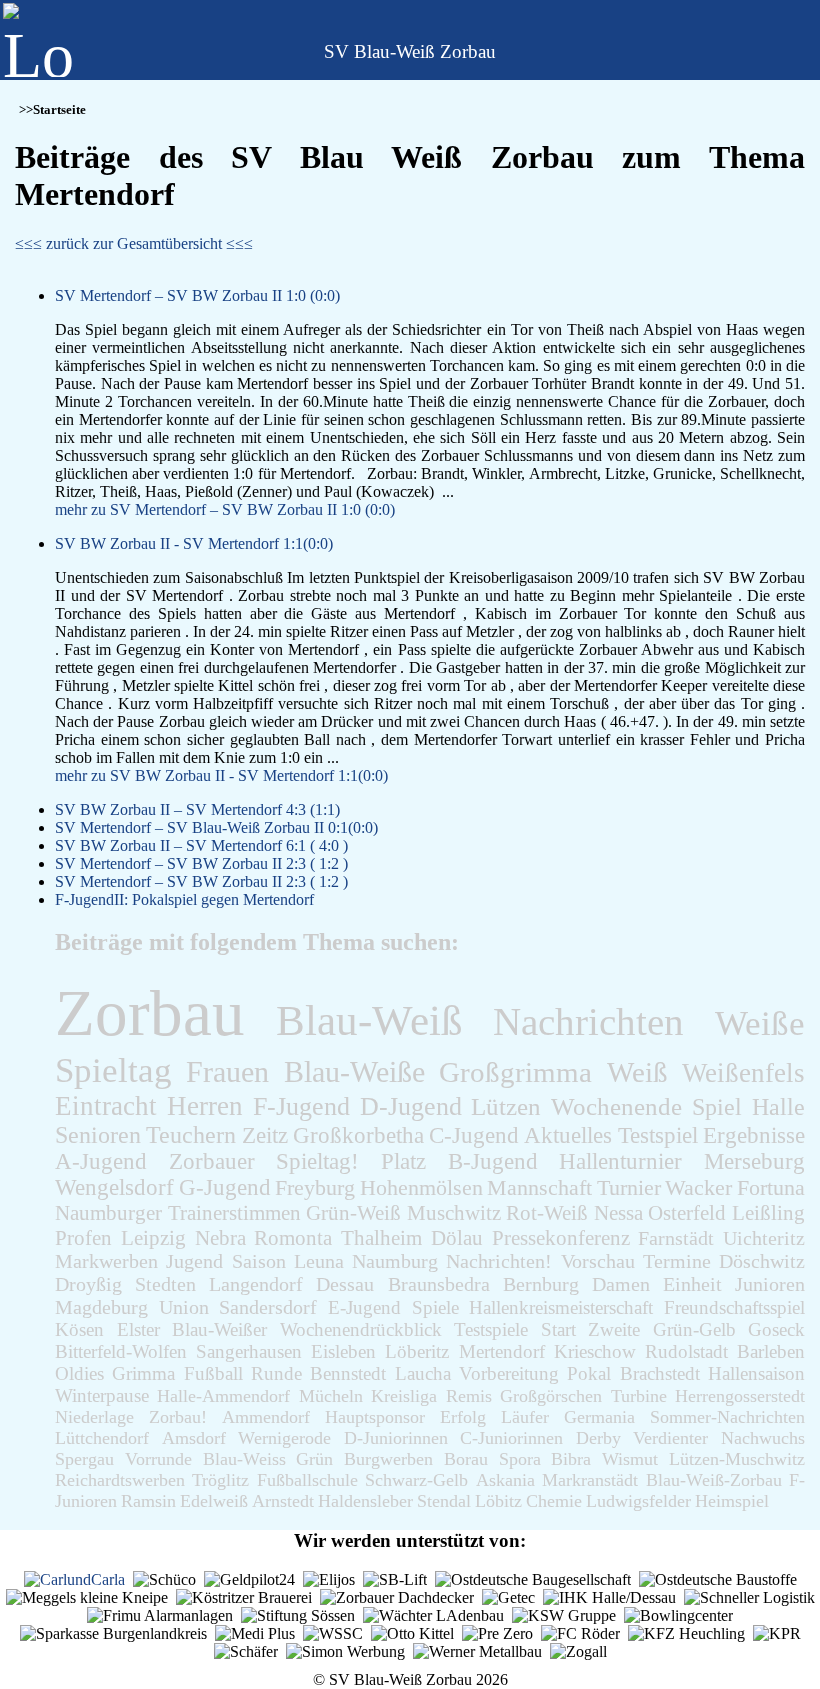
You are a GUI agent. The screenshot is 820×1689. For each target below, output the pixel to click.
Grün (314, 1459)
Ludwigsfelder (638, 1501)
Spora (520, 1459)
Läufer (525, 1417)
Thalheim (381, 1238)
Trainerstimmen (234, 1213)
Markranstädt (590, 1480)
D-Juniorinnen (396, 1438)
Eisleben (343, 1351)
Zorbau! (178, 1417)
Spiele (435, 1307)
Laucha (423, 1373)
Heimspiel (732, 1501)
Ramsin (148, 1501)
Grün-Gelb (694, 1329)
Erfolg (463, 1417)
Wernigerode (284, 1438)
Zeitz (265, 1135)
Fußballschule (307, 1480)
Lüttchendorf (102, 1438)
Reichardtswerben (120, 1480)
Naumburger (108, 1213)
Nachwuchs (763, 1438)
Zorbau (150, 1013)
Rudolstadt (686, 1351)
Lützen (506, 1106)
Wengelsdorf (114, 1187)
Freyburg (315, 1187)
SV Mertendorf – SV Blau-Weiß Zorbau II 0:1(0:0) (216, 827)
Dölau (457, 1238)
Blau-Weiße (354, 1072)
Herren (205, 1106)
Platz (403, 1161)
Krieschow (595, 1351)
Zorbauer (212, 1161)
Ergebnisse (754, 1135)
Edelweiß (214, 1501)
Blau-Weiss (244, 1459)
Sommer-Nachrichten (727, 1417)
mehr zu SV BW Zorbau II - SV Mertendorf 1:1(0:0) (221, 775)
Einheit (692, 1284)
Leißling (768, 1212)
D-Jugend (411, 1106)
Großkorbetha (358, 1135)
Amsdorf (194, 1438)
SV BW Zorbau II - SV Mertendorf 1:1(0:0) (194, 543)
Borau (466, 1459)
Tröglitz (220, 1480)
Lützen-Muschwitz (737, 1459)
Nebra (220, 1238)
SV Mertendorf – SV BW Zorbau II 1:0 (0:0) (197, 295)
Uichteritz (764, 1238)
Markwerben (106, 1261)
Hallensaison (756, 1373)
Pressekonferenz (561, 1238)
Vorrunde (158, 1459)
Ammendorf (266, 1417)
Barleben (771, 1351)
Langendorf (256, 1284)
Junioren (770, 1284)
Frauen (227, 1071)
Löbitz (498, 1501)
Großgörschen (551, 1396)
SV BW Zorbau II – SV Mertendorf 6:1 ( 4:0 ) (201, 845)
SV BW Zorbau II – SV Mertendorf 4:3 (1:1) (197, 809)
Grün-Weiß (353, 1213)
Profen (83, 1237)
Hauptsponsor (375, 1417)
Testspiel (658, 1135)
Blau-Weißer (219, 1329)
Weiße (760, 1023)
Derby (598, 1438)
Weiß (637, 1072)
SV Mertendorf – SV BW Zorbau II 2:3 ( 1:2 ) (201, 863)
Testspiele (491, 1329)
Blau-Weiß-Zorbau (714, 1480)
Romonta (293, 1238)
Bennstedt (348, 1373)
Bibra (571, 1459)
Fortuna (771, 1188)
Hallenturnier (620, 1161)
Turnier (629, 1188)
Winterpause (102, 1395)
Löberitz (417, 1351)
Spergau (84, 1459)
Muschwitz (454, 1213)
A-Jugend (101, 1161)
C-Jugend (474, 1135)
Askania (505, 1480)
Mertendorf (502, 1351)
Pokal (589, 1373)
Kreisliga (404, 1396)
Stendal (444, 1501)
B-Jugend (493, 1161)
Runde (276, 1373)
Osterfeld (687, 1212)
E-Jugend (364, 1307)
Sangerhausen (249, 1351)
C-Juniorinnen (511, 1438)
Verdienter (670, 1438)
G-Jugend (225, 1187)
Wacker (698, 1188)
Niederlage (94, 1417)
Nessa (618, 1212)
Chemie (554, 1501)
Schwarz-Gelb (416, 1480)
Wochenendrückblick (361, 1329)
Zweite (614, 1329)
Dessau (345, 1284)
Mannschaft (539, 1187)
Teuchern (191, 1135)
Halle (778, 1106)
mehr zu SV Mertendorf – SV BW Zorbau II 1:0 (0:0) (225, 509)
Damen (621, 1284)
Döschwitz (762, 1261)
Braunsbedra (439, 1284)
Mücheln (331, 1396)
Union (184, 1307)
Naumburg (395, 1261)
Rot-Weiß (547, 1213)
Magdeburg (101, 1307)
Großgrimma (515, 1072)
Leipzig (153, 1238)
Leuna (319, 1261)
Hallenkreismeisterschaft (561, 1307)
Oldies (79, 1373)
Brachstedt (660, 1373)
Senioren (98, 1135)
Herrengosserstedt (740, 1396)
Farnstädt (676, 1238)
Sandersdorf (268, 1307)
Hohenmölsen (421, 1187)
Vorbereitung (509, 1373)
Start (558, 1329)
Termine (677, 1261)
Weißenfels (743, 1073)
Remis (469, 1396)
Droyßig (88, 1284)
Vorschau (598, 1261)
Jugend (194, 1261)
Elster (138, 1329)
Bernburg (541, 1284)
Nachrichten (588, 1021)
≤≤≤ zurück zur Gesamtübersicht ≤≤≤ (134, 243)
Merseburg (754, 1161)
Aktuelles (568, 1135)
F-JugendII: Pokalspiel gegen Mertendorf (184, 899)
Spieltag (113, 1070)
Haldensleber (365, 1501)
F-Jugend (301, 1106)
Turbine (639, 1396)
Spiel (717, 1106)
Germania (599, 1417)
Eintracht (106, 1106)
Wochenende (616, 1106)
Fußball (213, 1373)
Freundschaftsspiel (734, 1307)
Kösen (79, 1329)
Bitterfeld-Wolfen (121, 1351)
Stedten (165, 1284)
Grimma (143, 1373)
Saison (259, 1261)
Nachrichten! (499, 1261)
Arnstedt (283, 1501)
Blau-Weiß (369, 1020)
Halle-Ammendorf (223, 1396)
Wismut (630, 1459)
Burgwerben (388, 1459)
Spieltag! (317, 1161)
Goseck (776, 1329)
